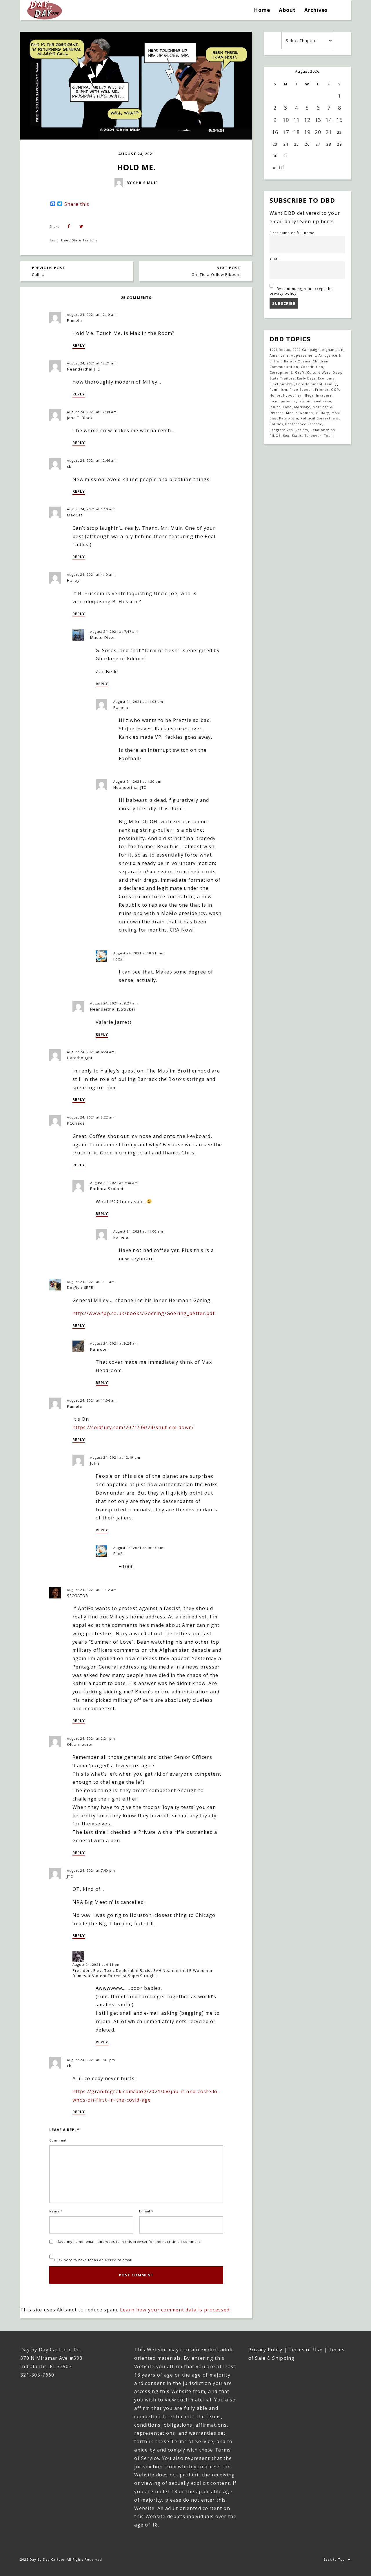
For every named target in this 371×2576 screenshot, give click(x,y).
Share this (77, 204)
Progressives (281, 430)
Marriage (302, 407)
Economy (326, 378)
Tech (328, 436)
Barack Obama (297, 361)
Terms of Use (305, 2350)
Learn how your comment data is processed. (175, 2310)
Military (322, 413)
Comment (58, 2140)
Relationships (323, 430)
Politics (276, 424)
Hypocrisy (292, 395)
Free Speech (301, 389)
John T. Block (80, 418)
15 (339, 120)
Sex (286, 436)
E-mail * (146, 2211)
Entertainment (310, 384)
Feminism (278, 389)
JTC (70, 1876)
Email (275, 258)
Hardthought (80, 1058)
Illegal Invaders (318, 395)
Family (331, 384)
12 (307, 120)
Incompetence (283, 401)
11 (297, 120)
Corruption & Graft (287, 372)
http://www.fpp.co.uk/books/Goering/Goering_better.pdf (144, 1313)
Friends (322, 389)
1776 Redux (280, 350)
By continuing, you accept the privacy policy (301, 291)
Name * (56, 2211)
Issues (275, 407)
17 (286, 132)
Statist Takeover (307, 436)
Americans (279, 355)
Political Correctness (320, 418)
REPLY (79, 345)
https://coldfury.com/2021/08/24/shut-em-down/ (133, 1427)
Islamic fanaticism (315, 401)
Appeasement (303, 355)
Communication (284, 367)
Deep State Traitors (79, 240)
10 (286, 120)
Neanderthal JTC (83, 369)
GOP (335, 389)
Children (321, 361)
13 (318, 120)
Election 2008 (282, 384)
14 (329, 120)
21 (329, 132)
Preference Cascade (304, 424)
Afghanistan (333, 350)
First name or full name (292, 233)
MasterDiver (103, 637)
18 (297, 132)
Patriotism (289, 418)
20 (318, 132)
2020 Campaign (306, 350)
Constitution (312, 367)
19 (307, 132)
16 (275, 132)
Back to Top (334, 2559)
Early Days (306, 378)
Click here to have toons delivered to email (93, 2260)
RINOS (275, 436)
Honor (275, 395)
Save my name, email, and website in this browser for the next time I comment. (129, 2242)
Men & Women (299, 413)
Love (287, 407)
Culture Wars (319, 372)
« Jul (278, 167)
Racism (302, 430)
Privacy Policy (265, 2350)
